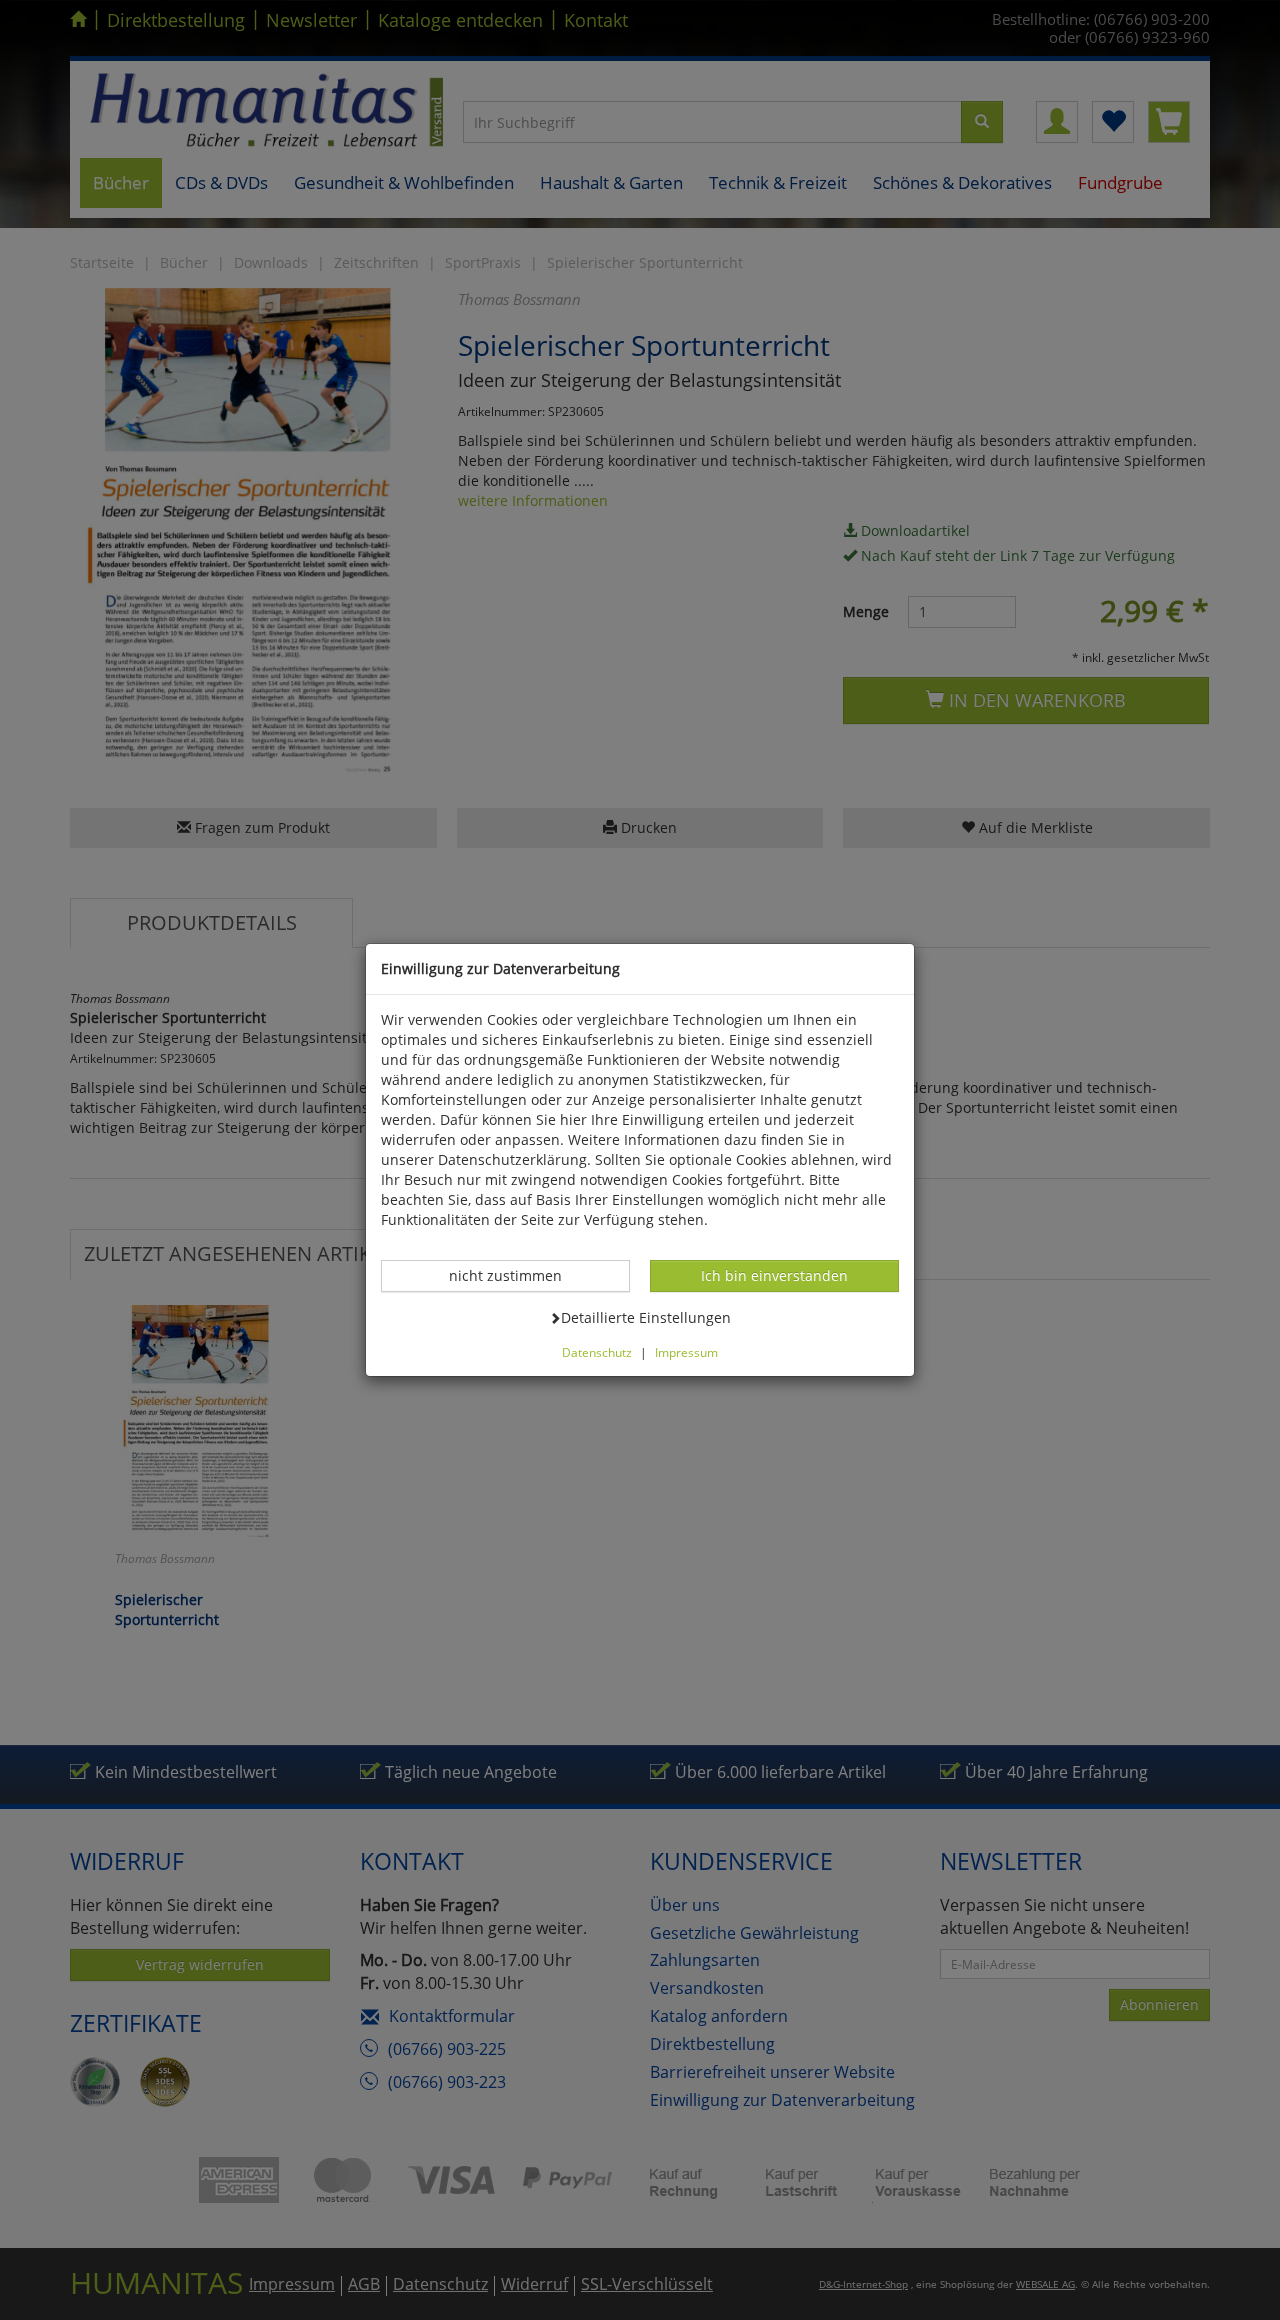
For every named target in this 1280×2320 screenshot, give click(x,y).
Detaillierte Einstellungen (645, 1317)
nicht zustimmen (516, 1275)
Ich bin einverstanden (774, 1275)
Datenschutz (597, 1352)
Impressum (686, 1352)
